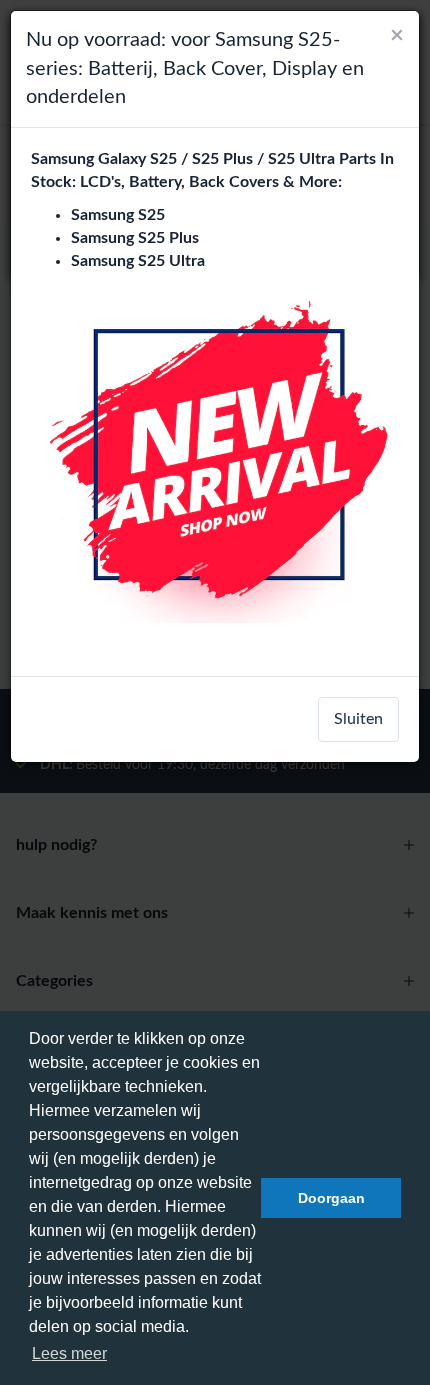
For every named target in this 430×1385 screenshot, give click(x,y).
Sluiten (358, 719)
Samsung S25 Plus (135, 238)
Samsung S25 (118, 215)
